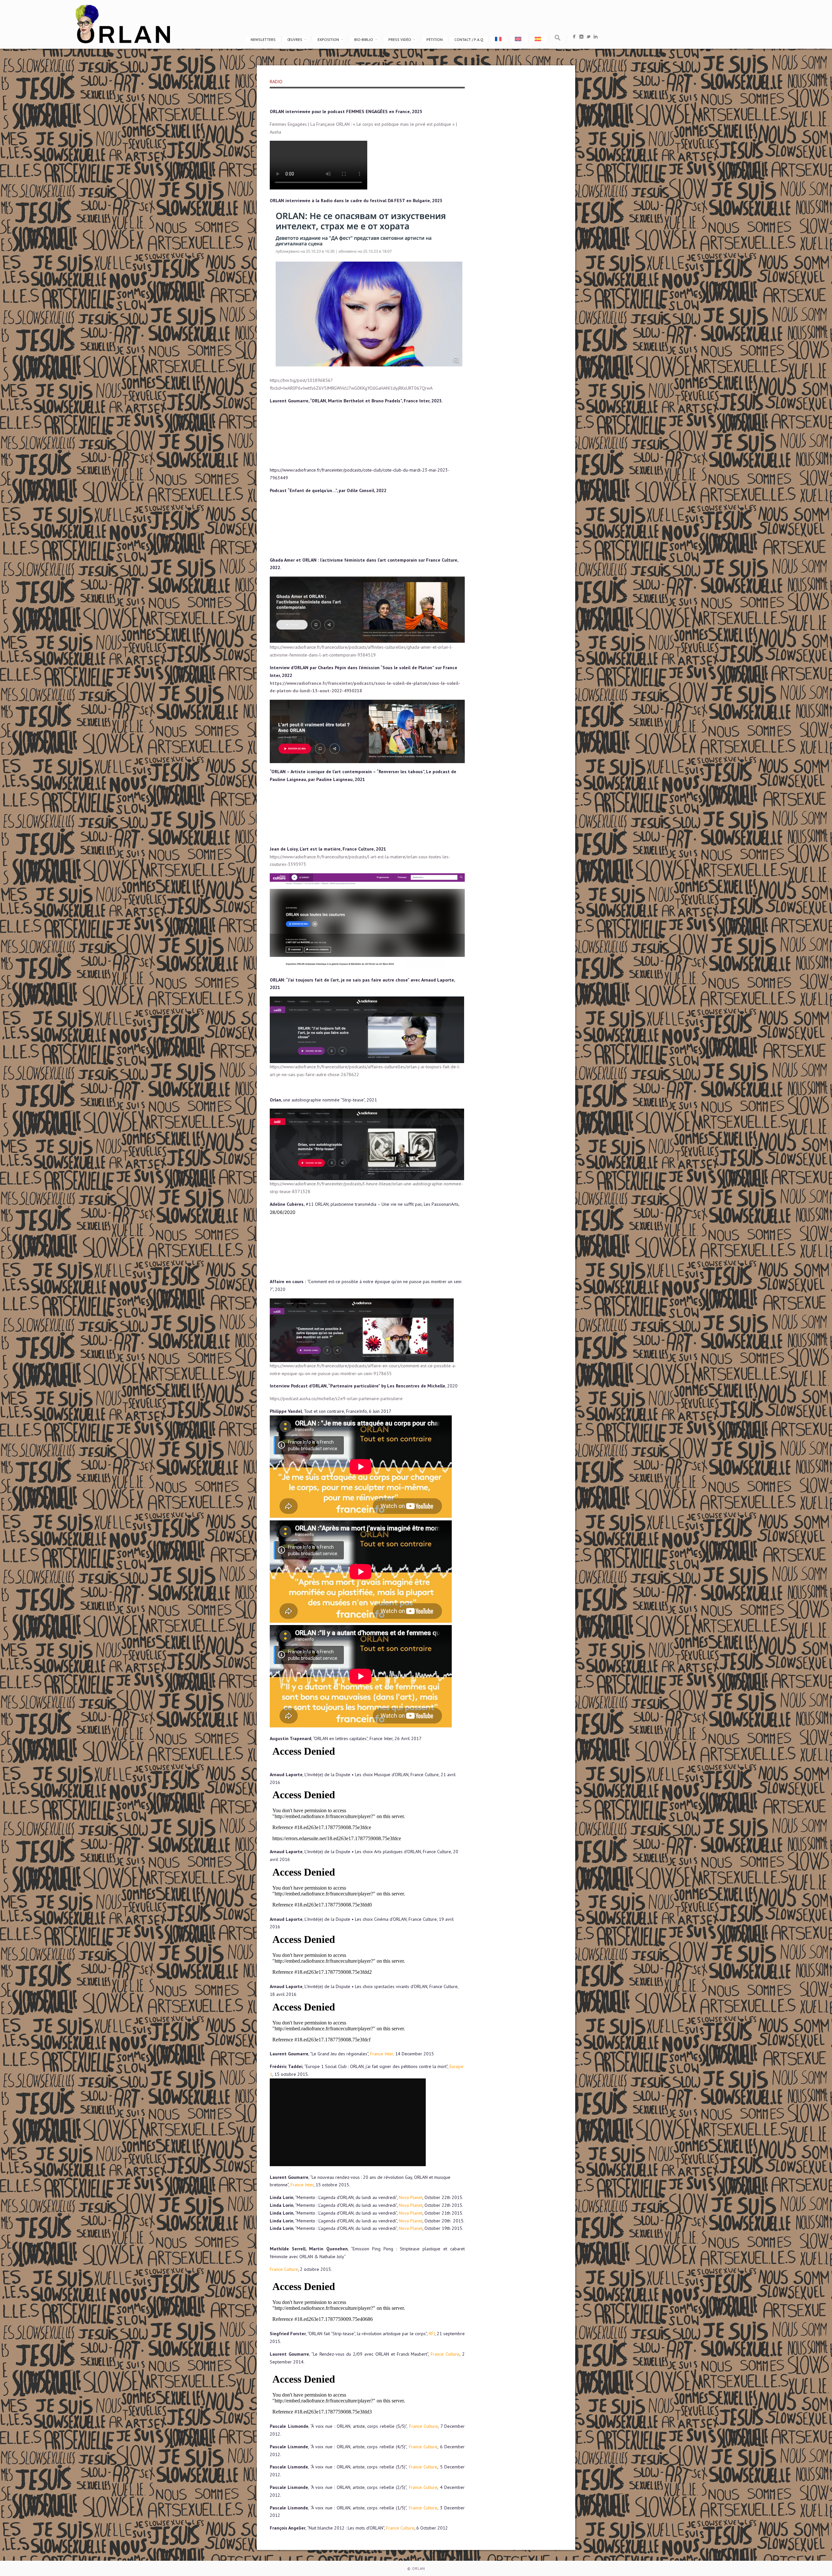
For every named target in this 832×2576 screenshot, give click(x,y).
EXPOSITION (328, 39)
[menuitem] (499, 39)
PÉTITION (435, 39)
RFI (432, 2334)
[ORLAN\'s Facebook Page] (574, 38)
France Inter (302, 2185)
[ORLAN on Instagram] (581, 38)
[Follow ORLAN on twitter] (588, 38)
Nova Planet (411, 2197)
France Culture (284, 2269)
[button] (558, 39)
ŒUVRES (295, 39)
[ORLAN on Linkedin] (596, 38)
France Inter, (382, 2054)
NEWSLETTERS (263, 39)
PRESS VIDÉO (400, 39)
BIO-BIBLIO (364, 39)
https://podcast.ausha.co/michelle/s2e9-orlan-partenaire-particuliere (336, 1399)
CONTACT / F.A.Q (469, 39)
